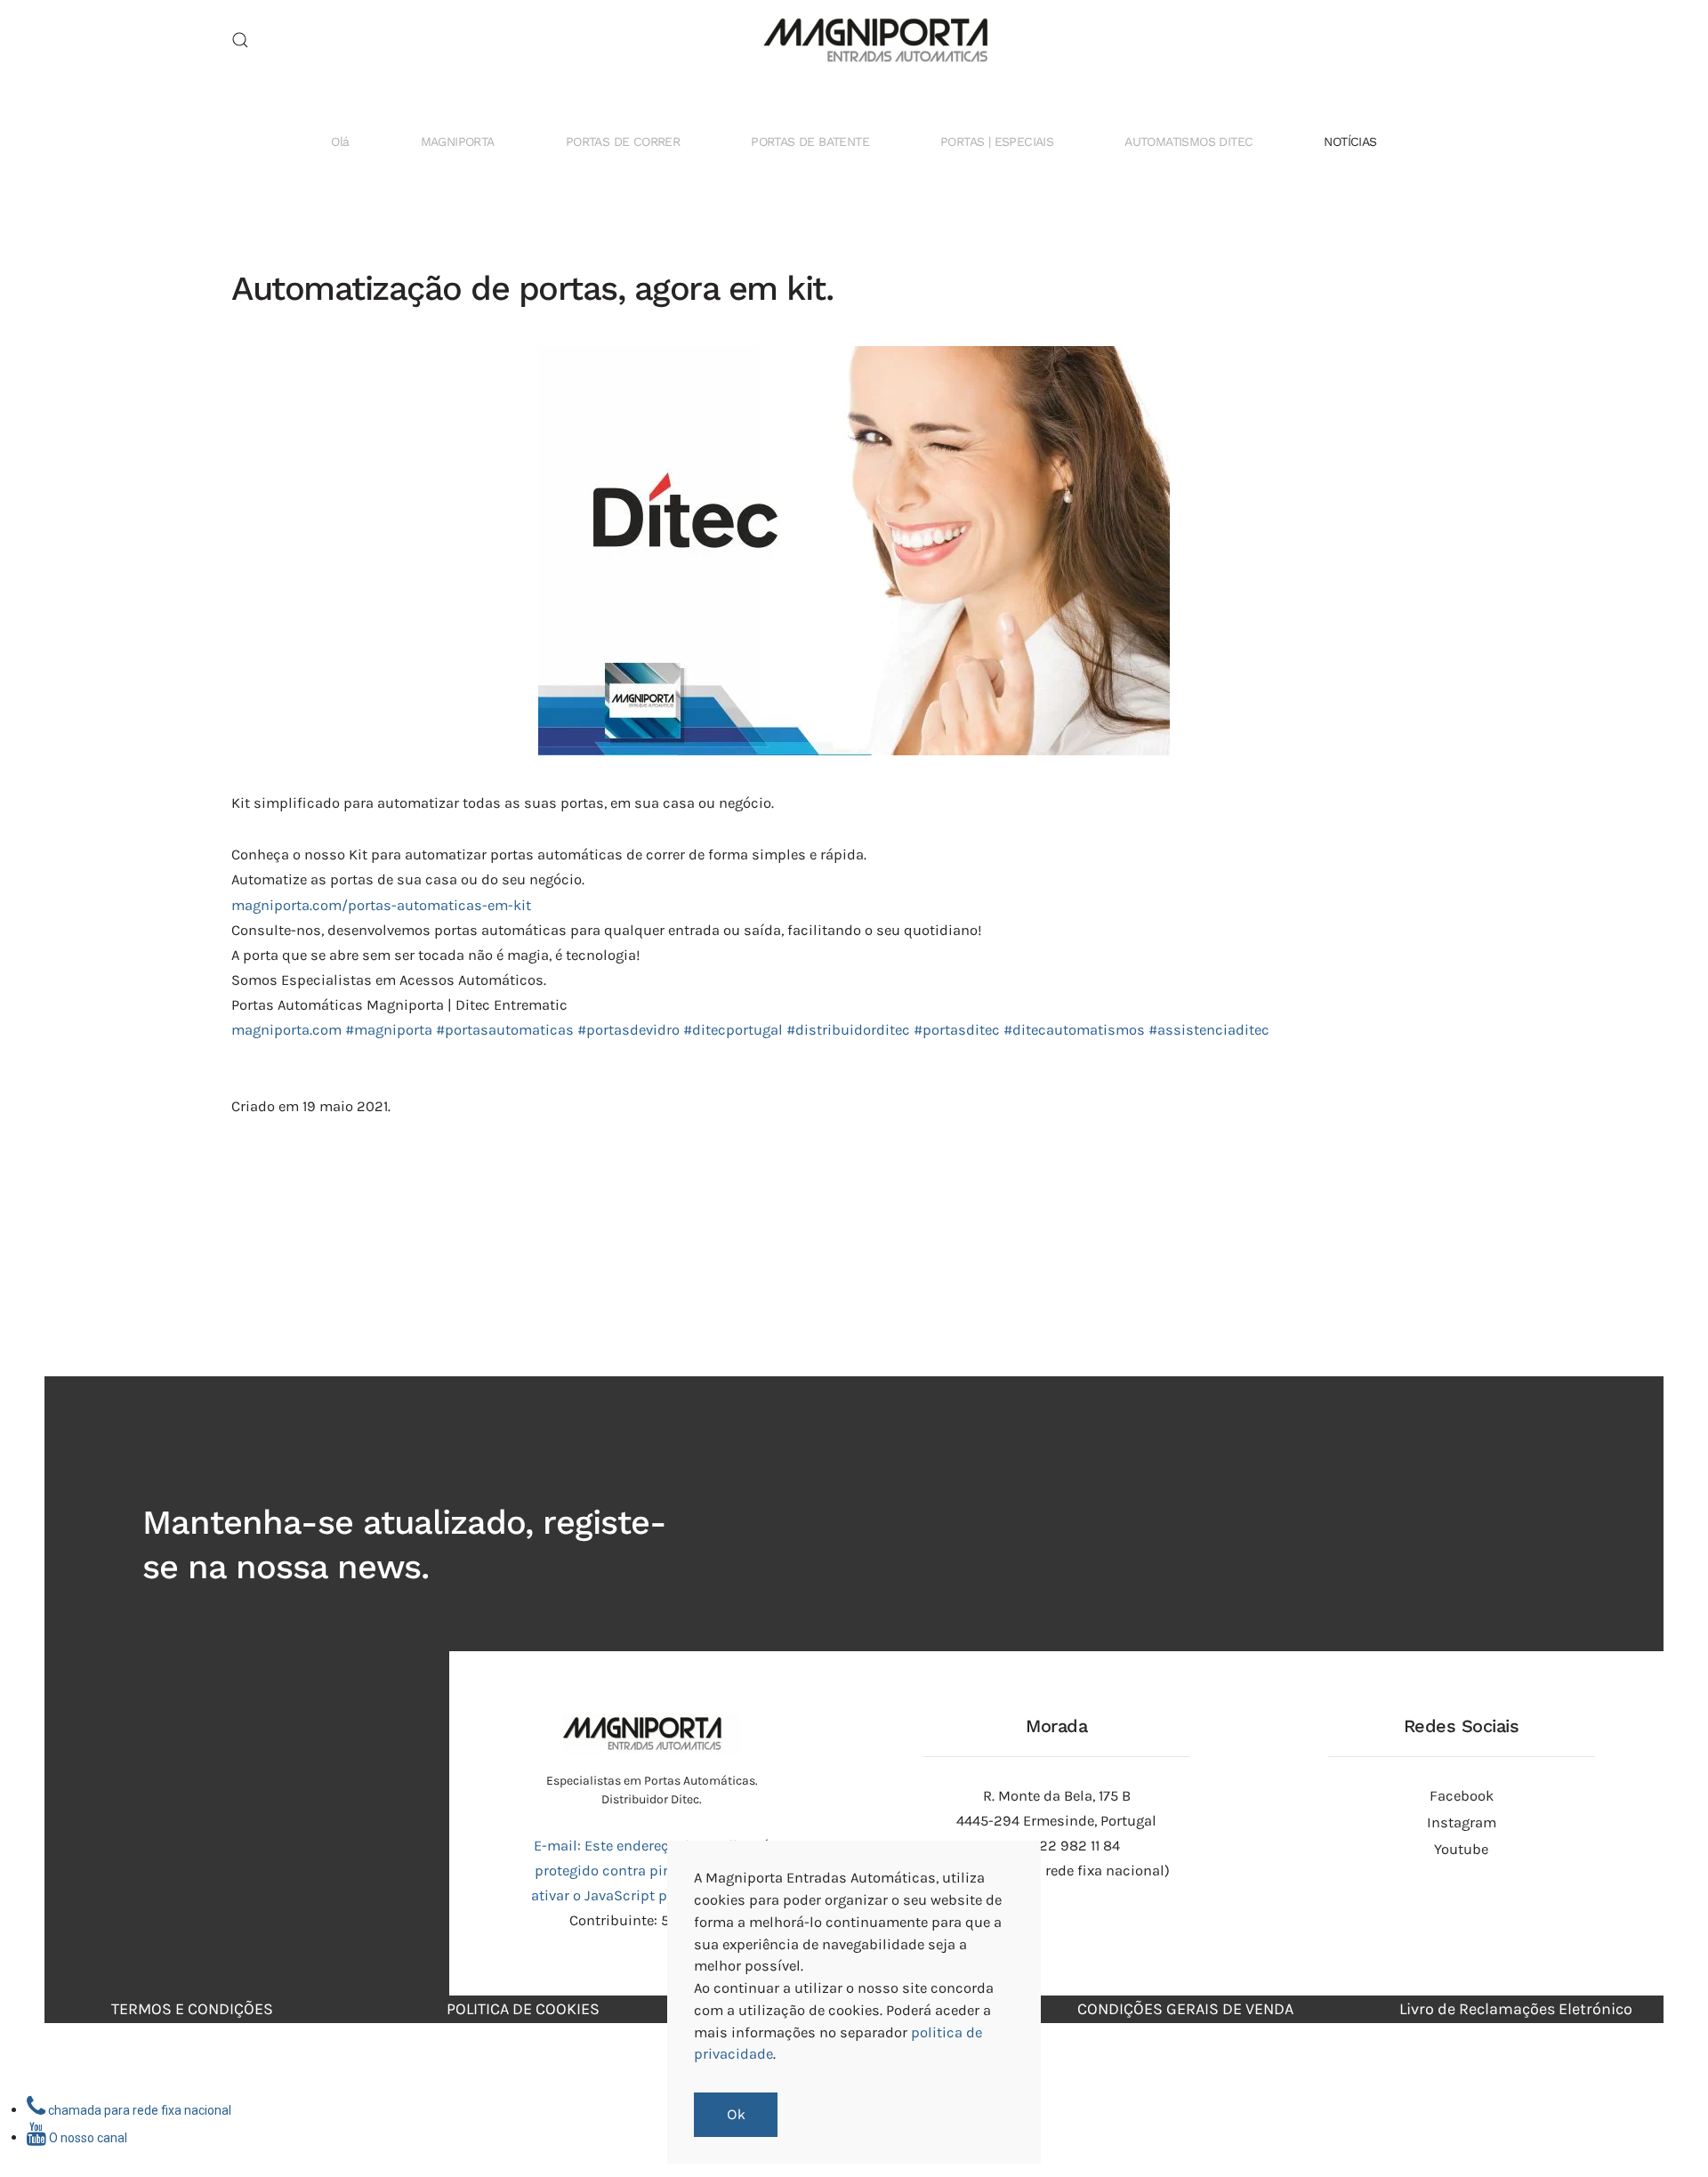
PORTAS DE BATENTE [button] (810, 141)
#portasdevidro (628, 1030)
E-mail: (652, 1871)
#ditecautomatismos (1074, 1030)
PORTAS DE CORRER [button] (623, 141)
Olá (340, 141)
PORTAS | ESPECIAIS (997, 141)
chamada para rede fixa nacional (138, 2110)
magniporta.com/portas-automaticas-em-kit (381, 905)
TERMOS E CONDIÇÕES (192, 2009)
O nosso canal (87, 2138)
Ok (736, 2115)
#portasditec (957, 1030)
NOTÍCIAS (1350, 141)
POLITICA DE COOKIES (523, 2009)
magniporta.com (286, 1030)
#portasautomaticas (505, 1030)
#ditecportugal (733, 1030)
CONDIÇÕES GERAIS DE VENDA (1185, 2009)
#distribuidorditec (848, 1030)
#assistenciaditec (1209, 1030)
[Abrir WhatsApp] (1664, 2132)
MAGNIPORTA (458, 141)
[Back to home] (854, 40)
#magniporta (389, 1030)
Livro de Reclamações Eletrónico (1516, 2009)
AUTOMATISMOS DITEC (1188, 141)
